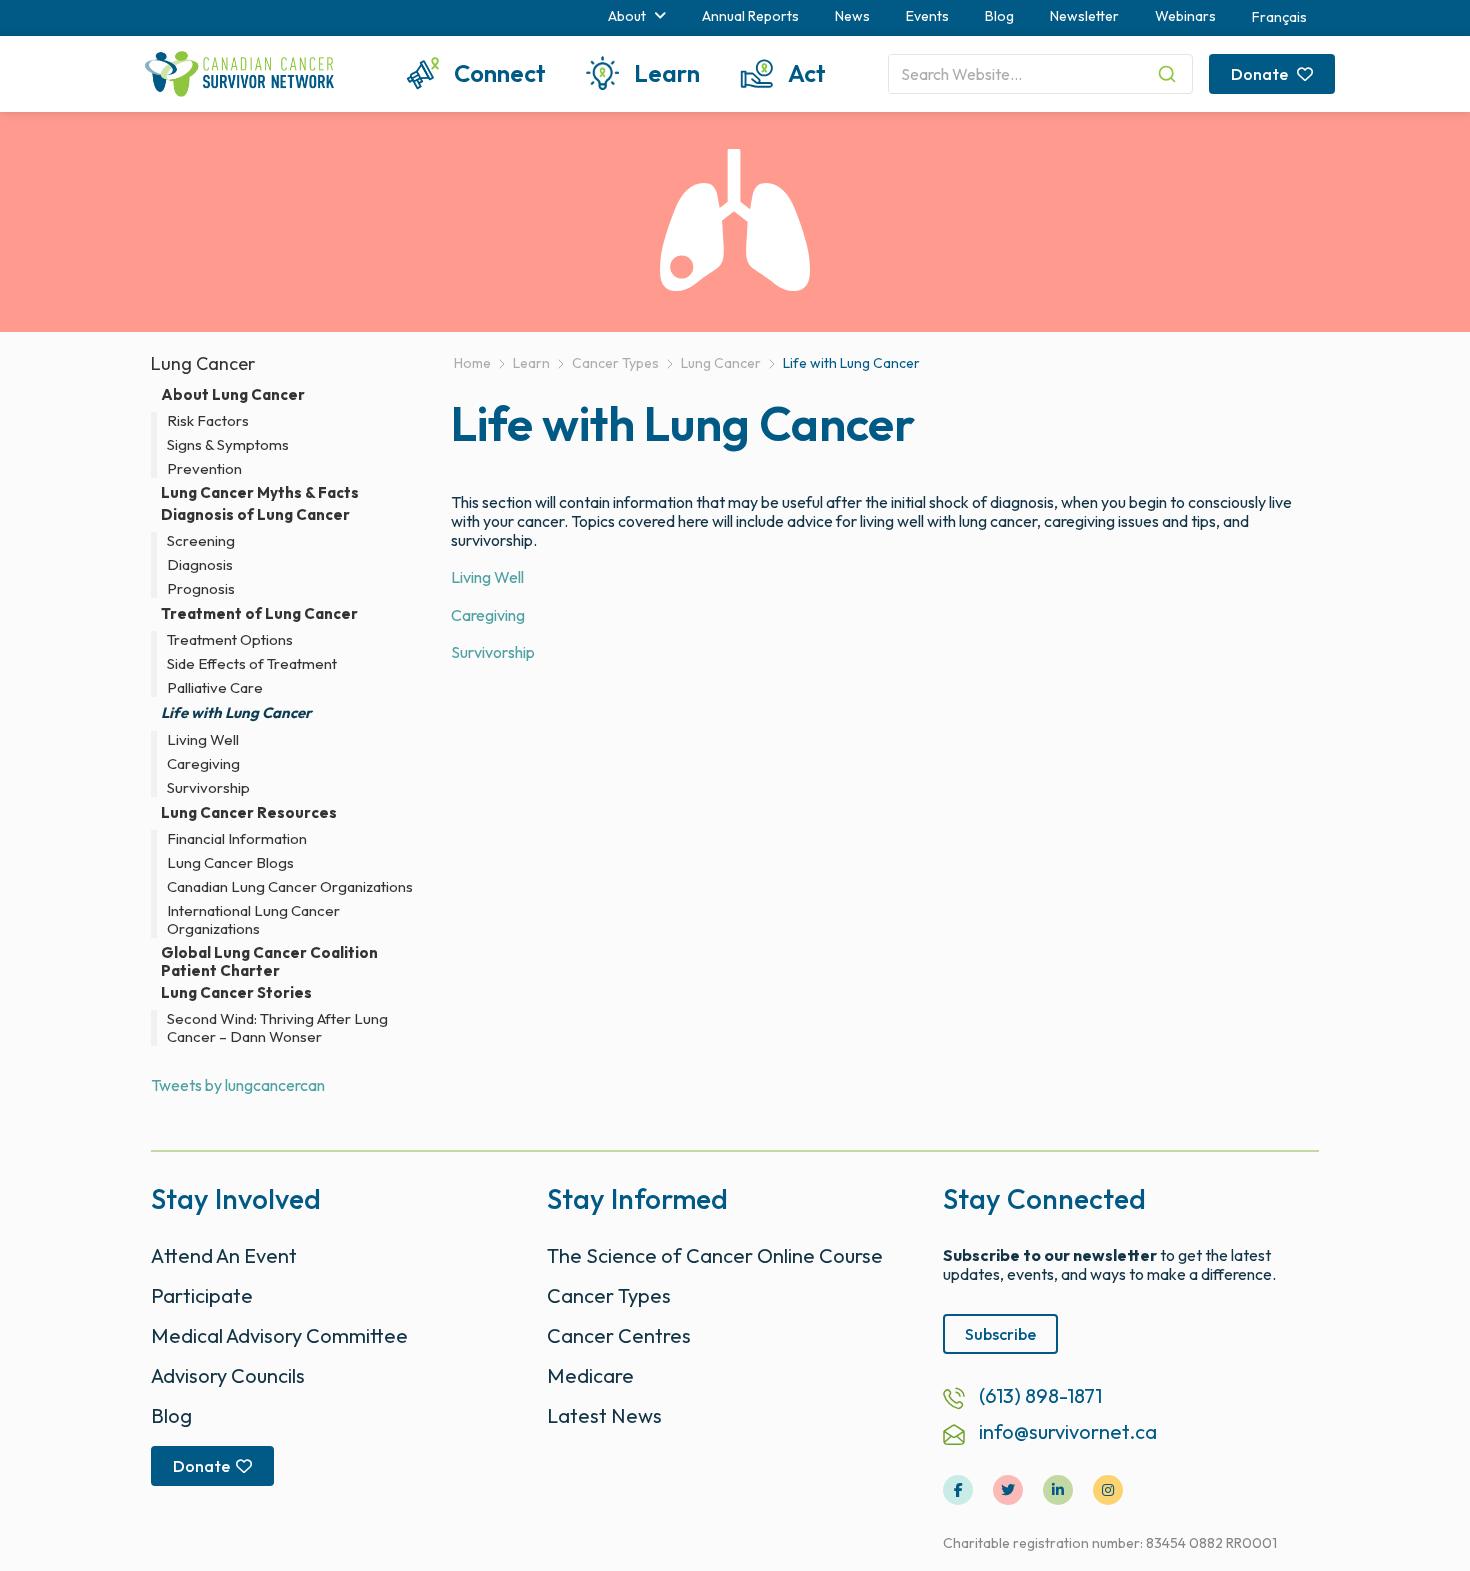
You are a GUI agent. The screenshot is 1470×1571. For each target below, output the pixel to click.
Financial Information (237, 839)
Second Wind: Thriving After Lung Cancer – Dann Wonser (277, 1028)
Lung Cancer (203, 363)
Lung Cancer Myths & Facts (260, 493)
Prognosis (201, 589)
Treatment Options (230, 640)
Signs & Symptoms (228, 445)
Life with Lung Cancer (236, 712)
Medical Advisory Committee (279, 1335)
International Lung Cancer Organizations (253, 920)
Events (927, 16)
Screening (201, 541)
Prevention (204, 469)
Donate (1261, 74)
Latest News (604, 1415)
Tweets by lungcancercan (238, 1085)
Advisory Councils (228, 1375)
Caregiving (488, 615)
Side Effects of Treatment (252, 664)
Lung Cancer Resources (249, 812)
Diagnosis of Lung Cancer (255, 514)
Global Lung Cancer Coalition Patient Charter (269, 962)
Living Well (487, 577)
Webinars (1185, 16)
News (852, 16)
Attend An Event (224, 1255)
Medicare (590, 1375)
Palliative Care (215, 688)
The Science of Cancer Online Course (715, 1255)
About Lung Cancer (233, 394)
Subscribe (1000, 1334)
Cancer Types (609, 1295)
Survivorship (493, 652)
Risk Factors (208, 421)
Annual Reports (750, 16)
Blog (999, 16)
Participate (202, 1295)
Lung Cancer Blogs (230, 863)
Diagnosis (200, 565)
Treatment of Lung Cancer (259, 613)
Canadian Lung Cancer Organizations (290, 887)
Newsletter (1084, 16)
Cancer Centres (619, 1335)
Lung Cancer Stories (236, 992)
